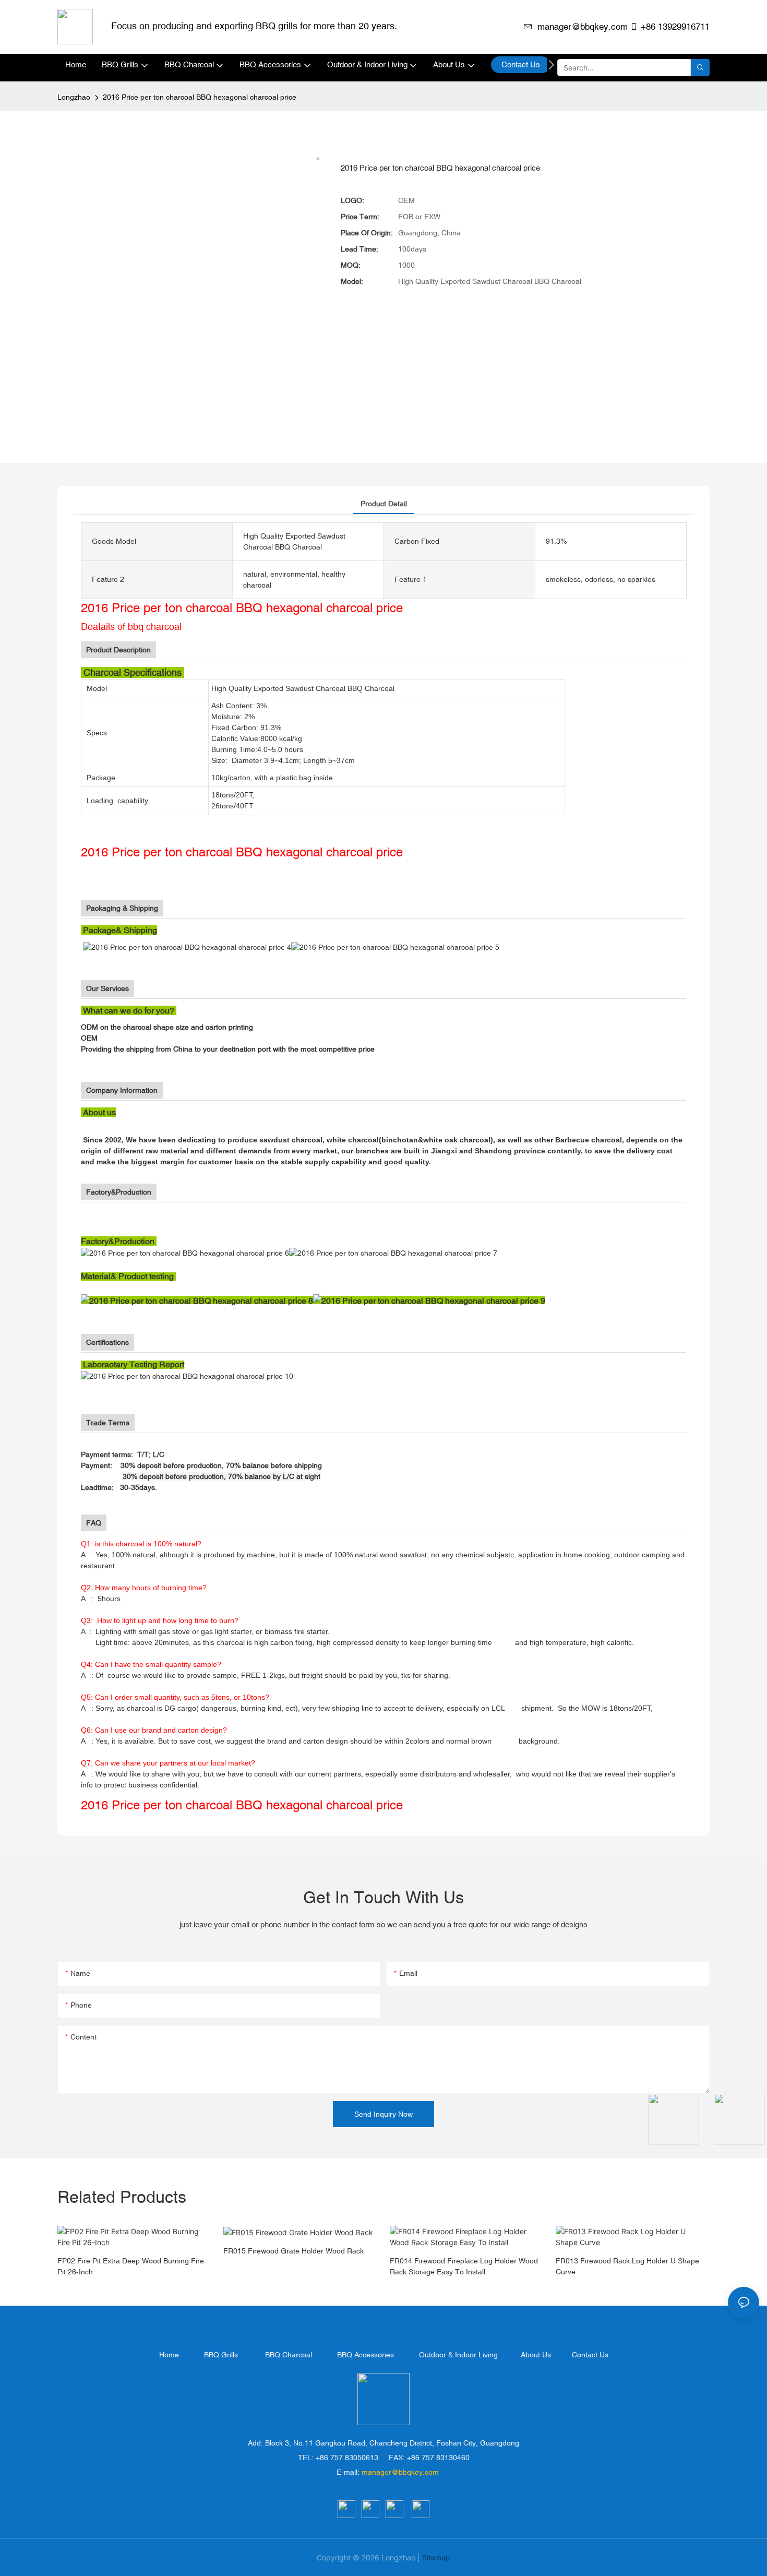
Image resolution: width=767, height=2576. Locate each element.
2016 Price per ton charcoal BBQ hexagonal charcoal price (200, 97)
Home (169, 2355)
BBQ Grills (221, 2355)
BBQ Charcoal (289, 2355)
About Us (536, 2355)
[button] (551, 65)
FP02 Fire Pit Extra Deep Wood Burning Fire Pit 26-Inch (131, 2266)
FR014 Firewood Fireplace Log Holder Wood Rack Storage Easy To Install (464, 2266)
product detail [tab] (384, 504)
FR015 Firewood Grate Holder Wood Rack (293, 2251)
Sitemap (436, 2557)
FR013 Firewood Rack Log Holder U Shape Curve (627, 2266)
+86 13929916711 (675, 27)
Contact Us (590, 2355)
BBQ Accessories (365, 2355)
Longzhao (74, 97)
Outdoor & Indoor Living (458, 2355)
